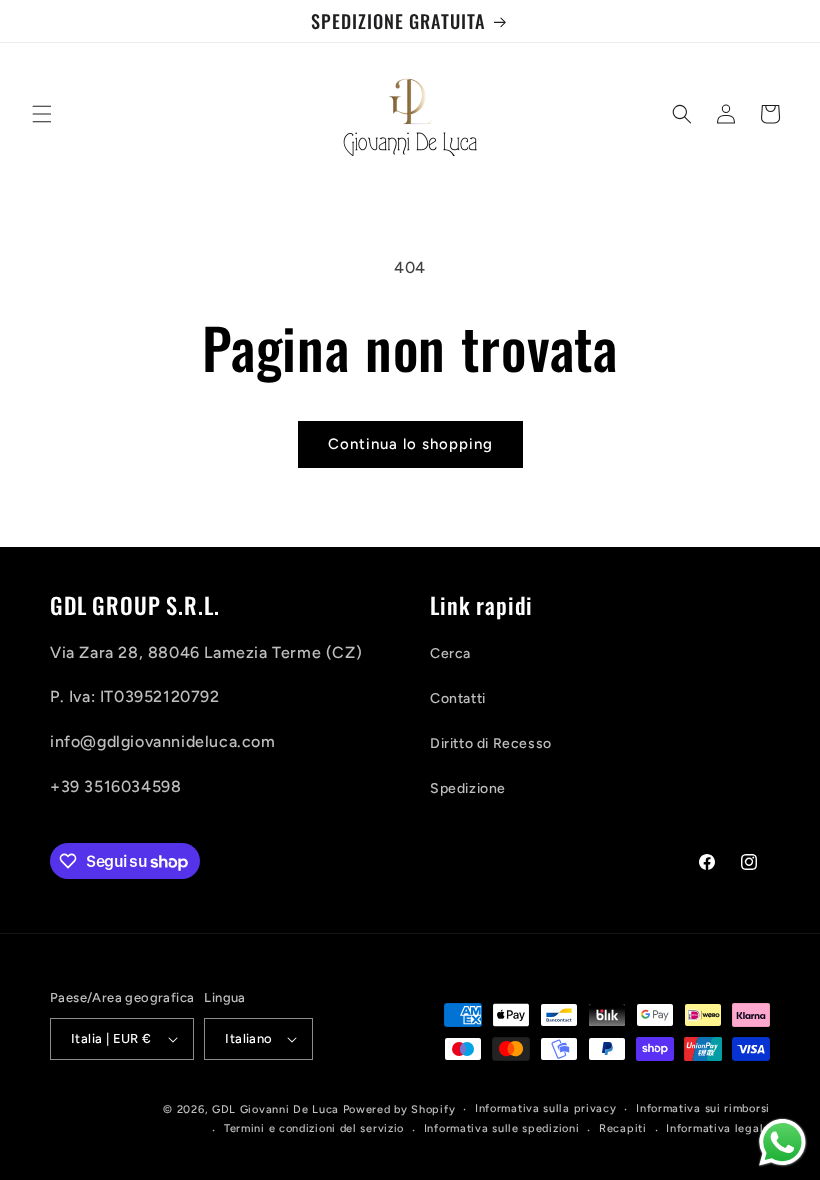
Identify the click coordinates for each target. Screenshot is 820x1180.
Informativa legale (718, 1128)
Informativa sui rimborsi (703, 1108)
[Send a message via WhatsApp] (782, 1142)
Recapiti (623, 1128)
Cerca (450, 653)
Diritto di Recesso (491, 743)
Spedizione (468, 788)
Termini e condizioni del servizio (314, 1128)
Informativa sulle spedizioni (502, 1128)
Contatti (458, 698)
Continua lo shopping (410, 444)
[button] (42, 114)
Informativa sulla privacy (546, 1108)
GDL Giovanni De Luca (277, 1109)
